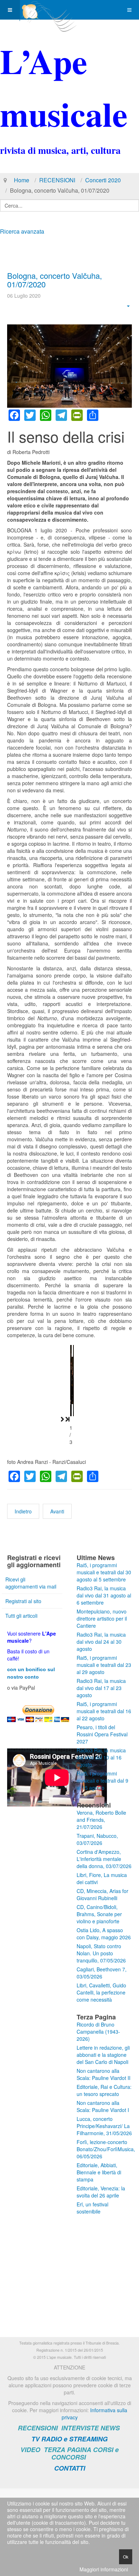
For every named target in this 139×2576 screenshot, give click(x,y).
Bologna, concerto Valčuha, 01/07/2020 (55, 280)
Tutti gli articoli (21, 1616)
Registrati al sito (23, 1601)
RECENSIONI (57, 180)
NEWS (110, 2428)
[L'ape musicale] (48, 10)
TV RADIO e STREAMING (69, 2439)
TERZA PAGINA (68, 2450)
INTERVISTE (80, 2428)
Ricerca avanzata (22, 231)
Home (22, 180)
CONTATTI (70, 2468)
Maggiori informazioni (104, 2569)
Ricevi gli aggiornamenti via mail (31, 1583)
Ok (126, 2557)
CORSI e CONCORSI (85, 2453)
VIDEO (30, 2450)
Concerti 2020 (103, 180)
